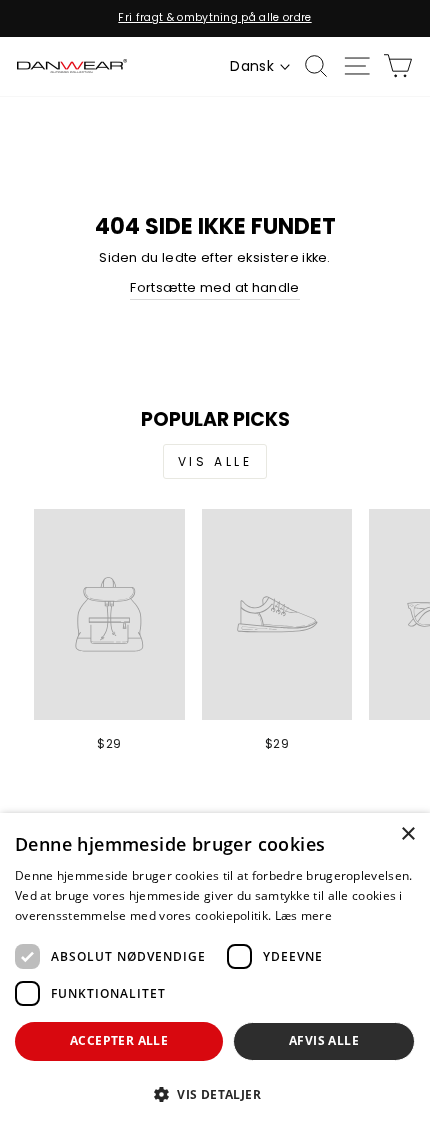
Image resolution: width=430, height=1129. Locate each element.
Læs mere (303, 915)
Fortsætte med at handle (214, 287)
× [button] (407, 834)
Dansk (252, 66)
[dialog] (215, 971)
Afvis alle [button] (324, 1040)
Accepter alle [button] (119, 1040)
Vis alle (215, 461)
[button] (215, 1094)
